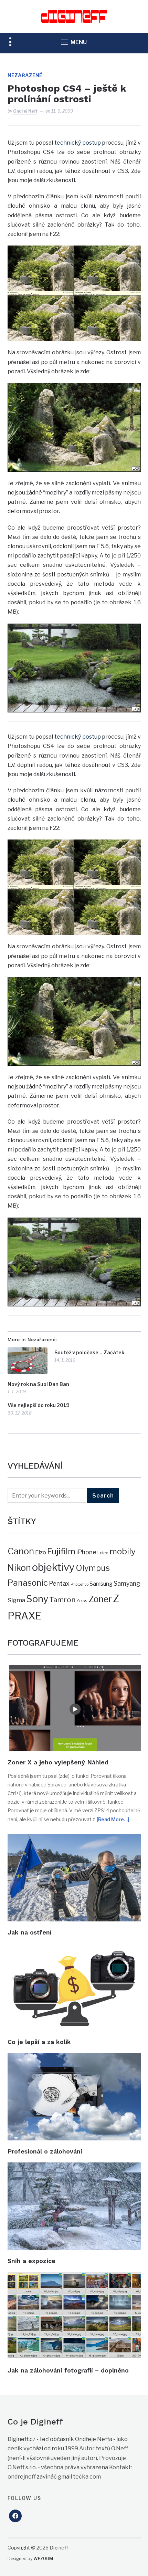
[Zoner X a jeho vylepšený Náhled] (74, 1670)
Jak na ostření (30, 1932)
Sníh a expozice (31, 2261)
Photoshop (80, 1584)
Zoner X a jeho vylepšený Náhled (58, 1762)
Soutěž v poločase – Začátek (89, 1352)
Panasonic (28, 1583)
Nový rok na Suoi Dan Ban (38, 1384)
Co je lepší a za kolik (39, 2042)
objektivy (53, 1567)
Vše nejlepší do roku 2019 (39, 1405)
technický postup (78, 143)
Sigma (16, 1600)
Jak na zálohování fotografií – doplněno (68, 2370)
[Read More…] (113, 1819)
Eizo (41, 1552)
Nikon (19, 1568)
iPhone (86, 1552)
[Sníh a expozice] (74, 2167)
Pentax (59, 1583)
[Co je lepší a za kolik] (74, 1948)
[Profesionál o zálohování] (74, 2058)
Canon (21, 1551)
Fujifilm (61, 1551)
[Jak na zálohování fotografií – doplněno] (74, 2277)
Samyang (127, 1583)
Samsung (101, 1584)
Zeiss (82, 1600)
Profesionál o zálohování (45, 2151)
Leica (103, 1553)
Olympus (93, 1568)
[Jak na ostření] (74, 1839)
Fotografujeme (43, 1643)
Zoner (100, 1599)
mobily (123, 1551)
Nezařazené (25, 75)
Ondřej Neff (25, 111)
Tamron (62, 1600)
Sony (37, 1599)
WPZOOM (43, 2559)
